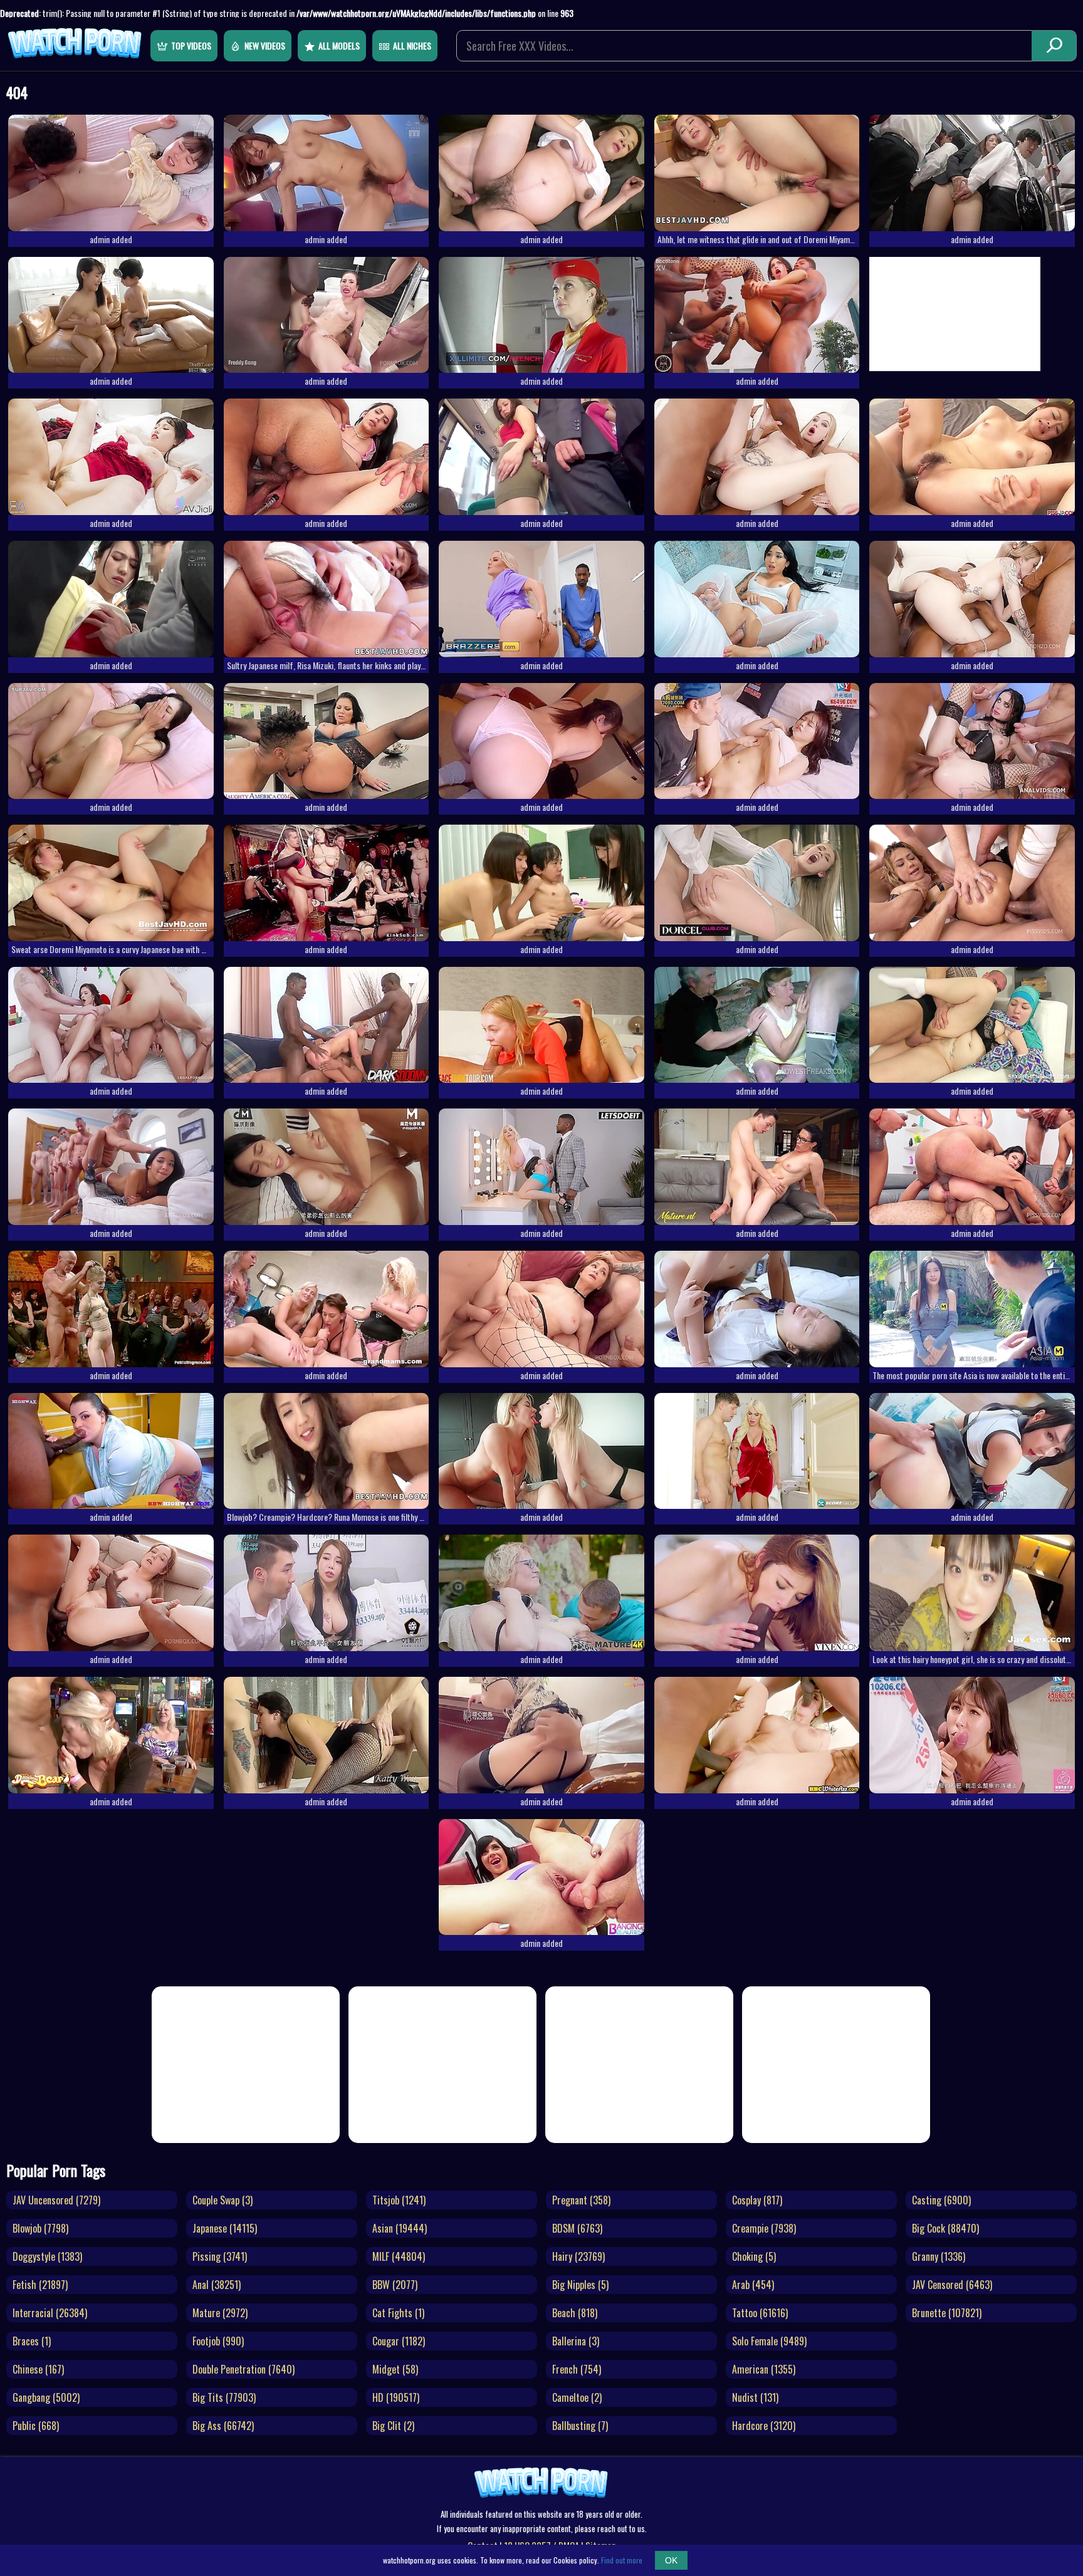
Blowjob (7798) (40, 2228)
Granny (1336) (939, 2256)
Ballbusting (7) (580, 2426)
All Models (339, 45)
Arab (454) (753, 2285)
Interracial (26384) (50, 2313)
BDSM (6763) (577, 2228)
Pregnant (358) (581, 2200)
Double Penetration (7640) (243, 2369)
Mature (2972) (220, 2313)
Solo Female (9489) (769, 2341)
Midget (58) (395, 2369)
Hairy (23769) (578, 2256)
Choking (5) (754, 2256)
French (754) (577, 2369)
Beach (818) (575, 2313)
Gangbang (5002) (46, 2397)
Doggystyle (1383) (47, 2256)
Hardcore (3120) (764, 2426)
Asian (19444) (400, 2228)
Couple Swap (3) (222, 2200)
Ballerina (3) (576, 2341)
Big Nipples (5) (580, 2285)
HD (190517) (396, 2397)
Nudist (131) (755, 2397)
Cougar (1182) (399, 2341)
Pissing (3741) (220, 2256)
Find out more (622, 2560)
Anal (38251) (217, 2285)
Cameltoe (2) (577, 2397)
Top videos (191, 45)
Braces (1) (32, 2341)
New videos (265, 45)
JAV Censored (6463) (952, 2285)
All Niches (412, 45)
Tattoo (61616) (760, 2313)
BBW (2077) (395, 2285)
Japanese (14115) (225, 2228)
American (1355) (764, 2369)
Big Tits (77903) (224, 2397)
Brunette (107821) (947, 2313)
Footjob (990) (218, 2341)
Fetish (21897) (40, 2285)
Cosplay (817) (757, 2200)
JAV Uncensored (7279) (56, 2200)
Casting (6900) (941, 2200)
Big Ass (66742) (223, 2426)
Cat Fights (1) (398, 2313)
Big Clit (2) (393, 2426)
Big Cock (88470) (945, 2228)
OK (671, 2560)
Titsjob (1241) (399, 2200)
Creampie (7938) (764, 2228)
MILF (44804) (399, 2256)
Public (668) (36, 2426)
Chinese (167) (38, 2369)
